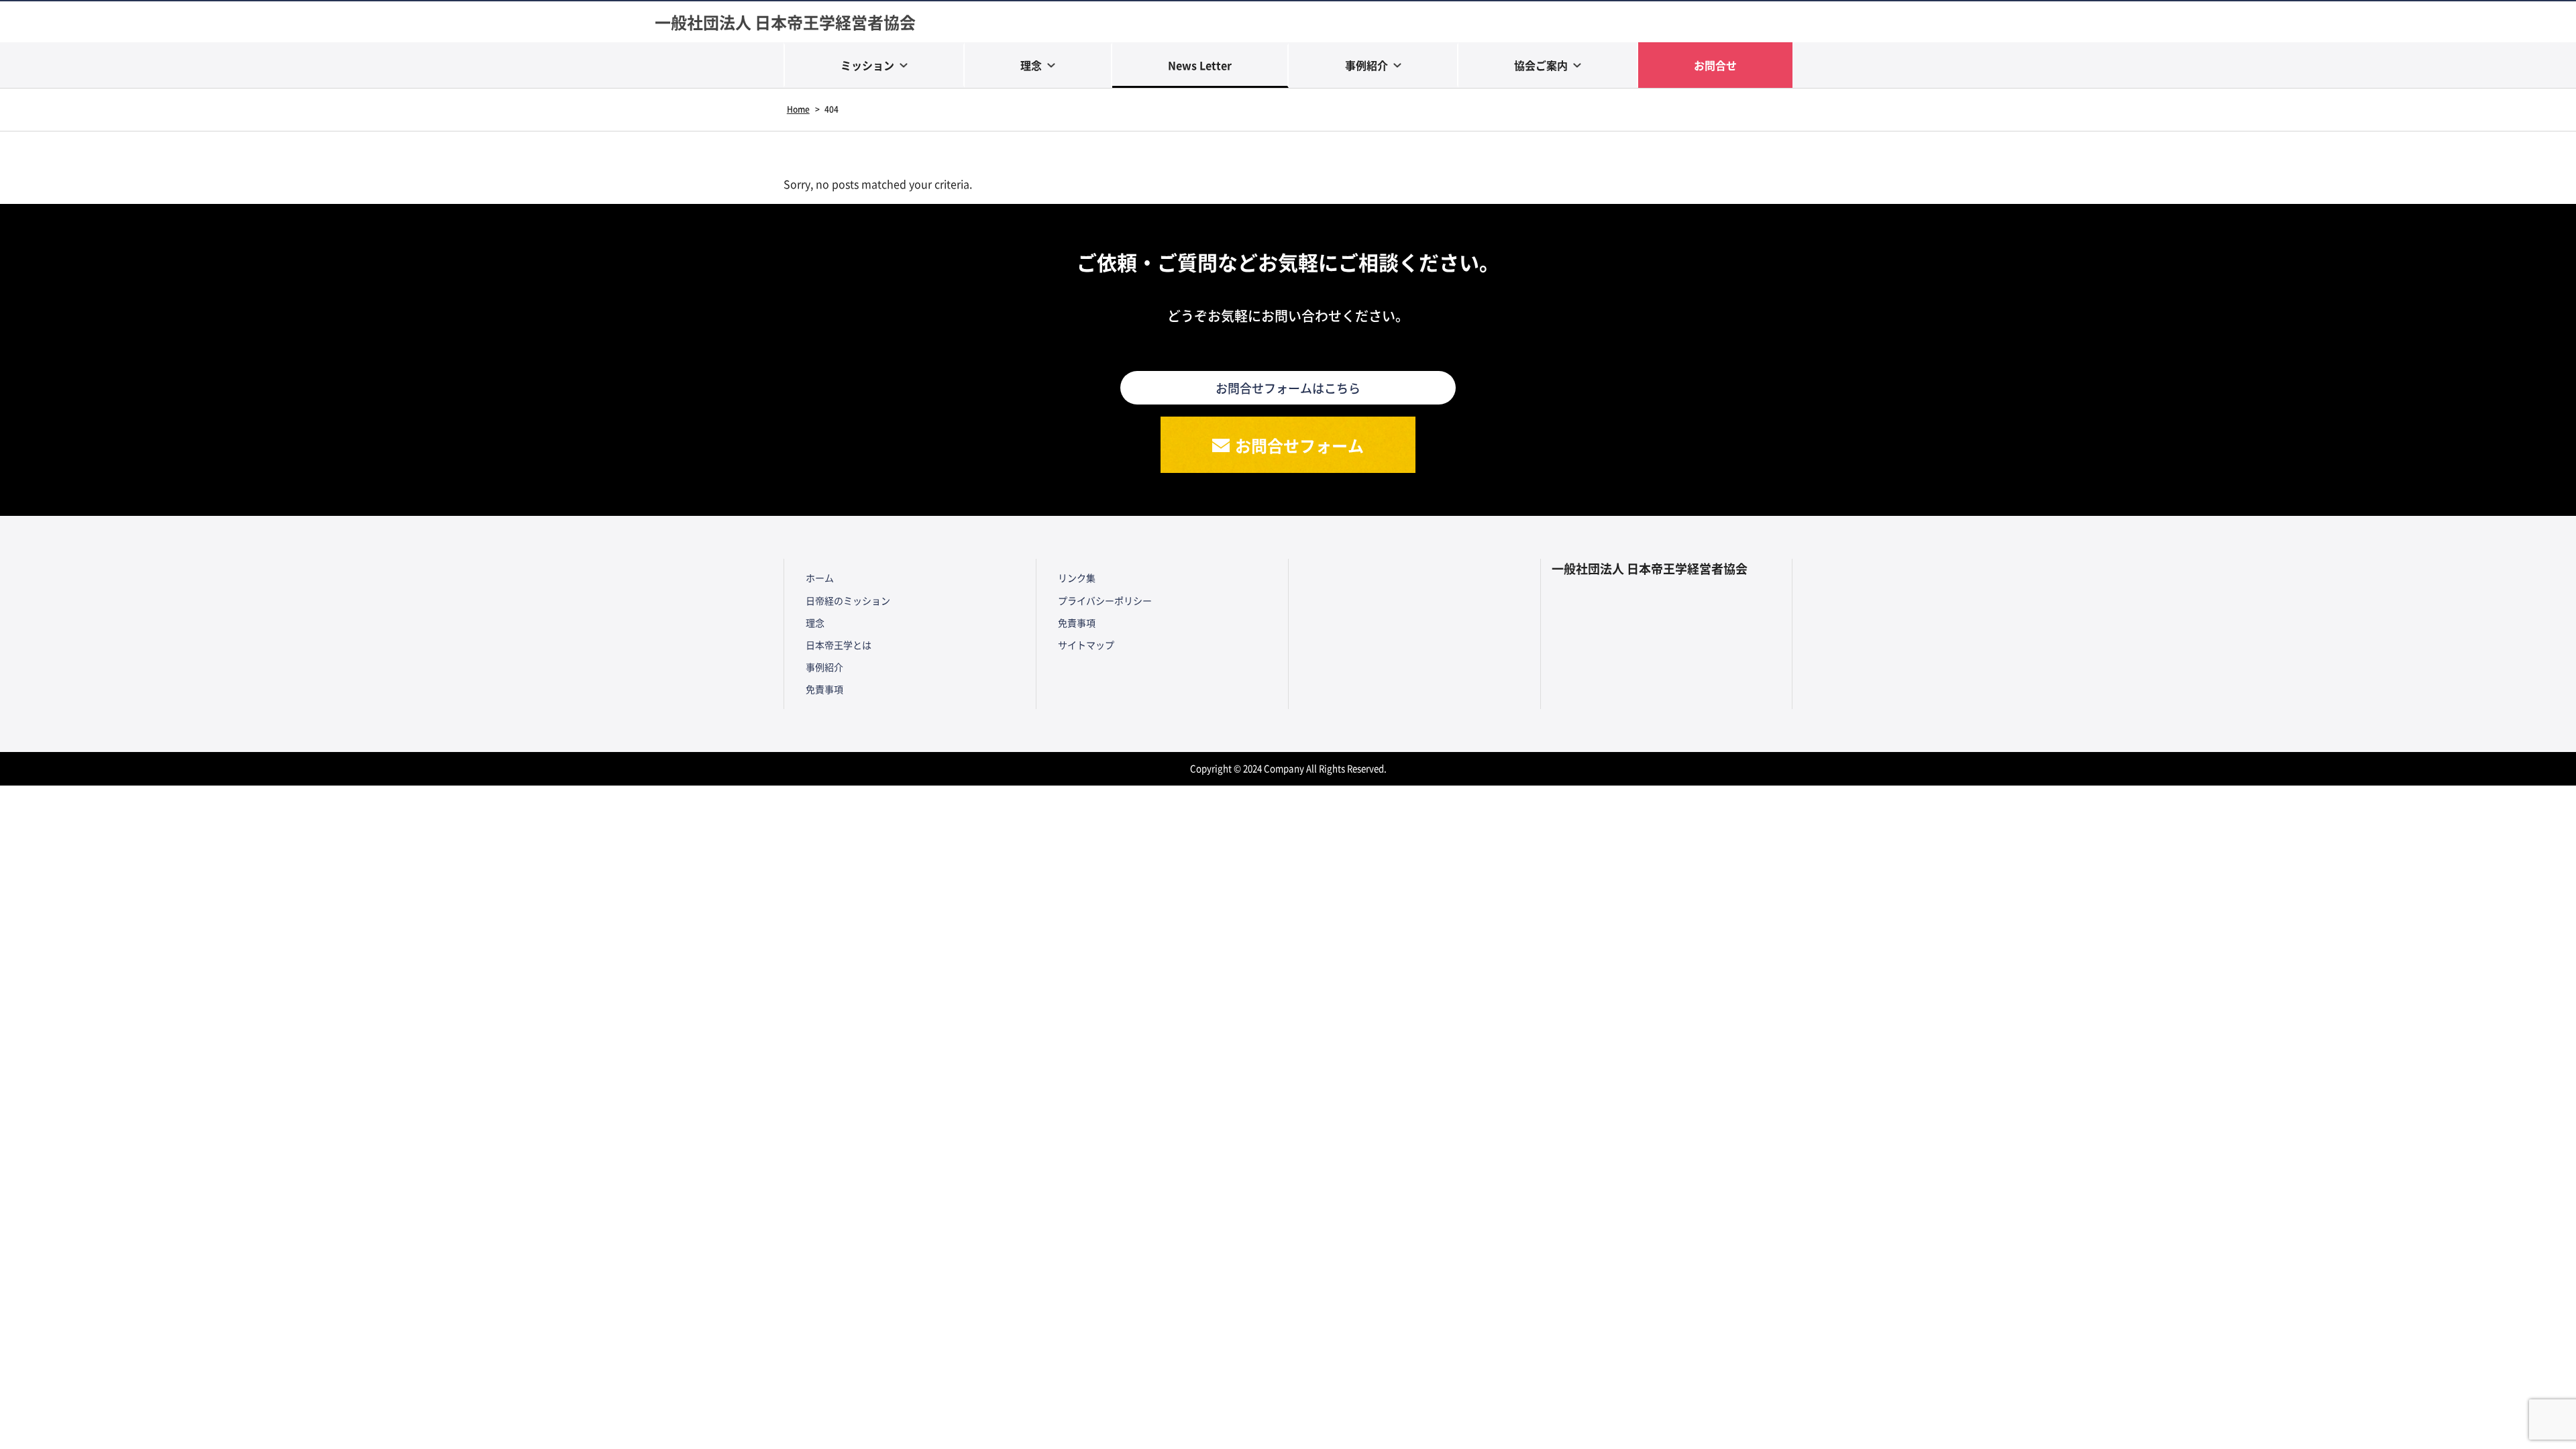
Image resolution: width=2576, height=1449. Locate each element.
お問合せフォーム (1299, 445)
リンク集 (1077, 578)
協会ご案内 (1541, 65)
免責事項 (824, 689)
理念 (1031, 65)
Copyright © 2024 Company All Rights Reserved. (1288, 768)
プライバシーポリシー (1105, 600)
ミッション (867, 65)
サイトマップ (1086, 645)
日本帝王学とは (839, 645)
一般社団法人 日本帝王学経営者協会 (785, 22)
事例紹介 (1366, 65)
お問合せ (1715, 65)
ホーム (820, 578)
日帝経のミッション (848, 600)
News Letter (1200, 65)
